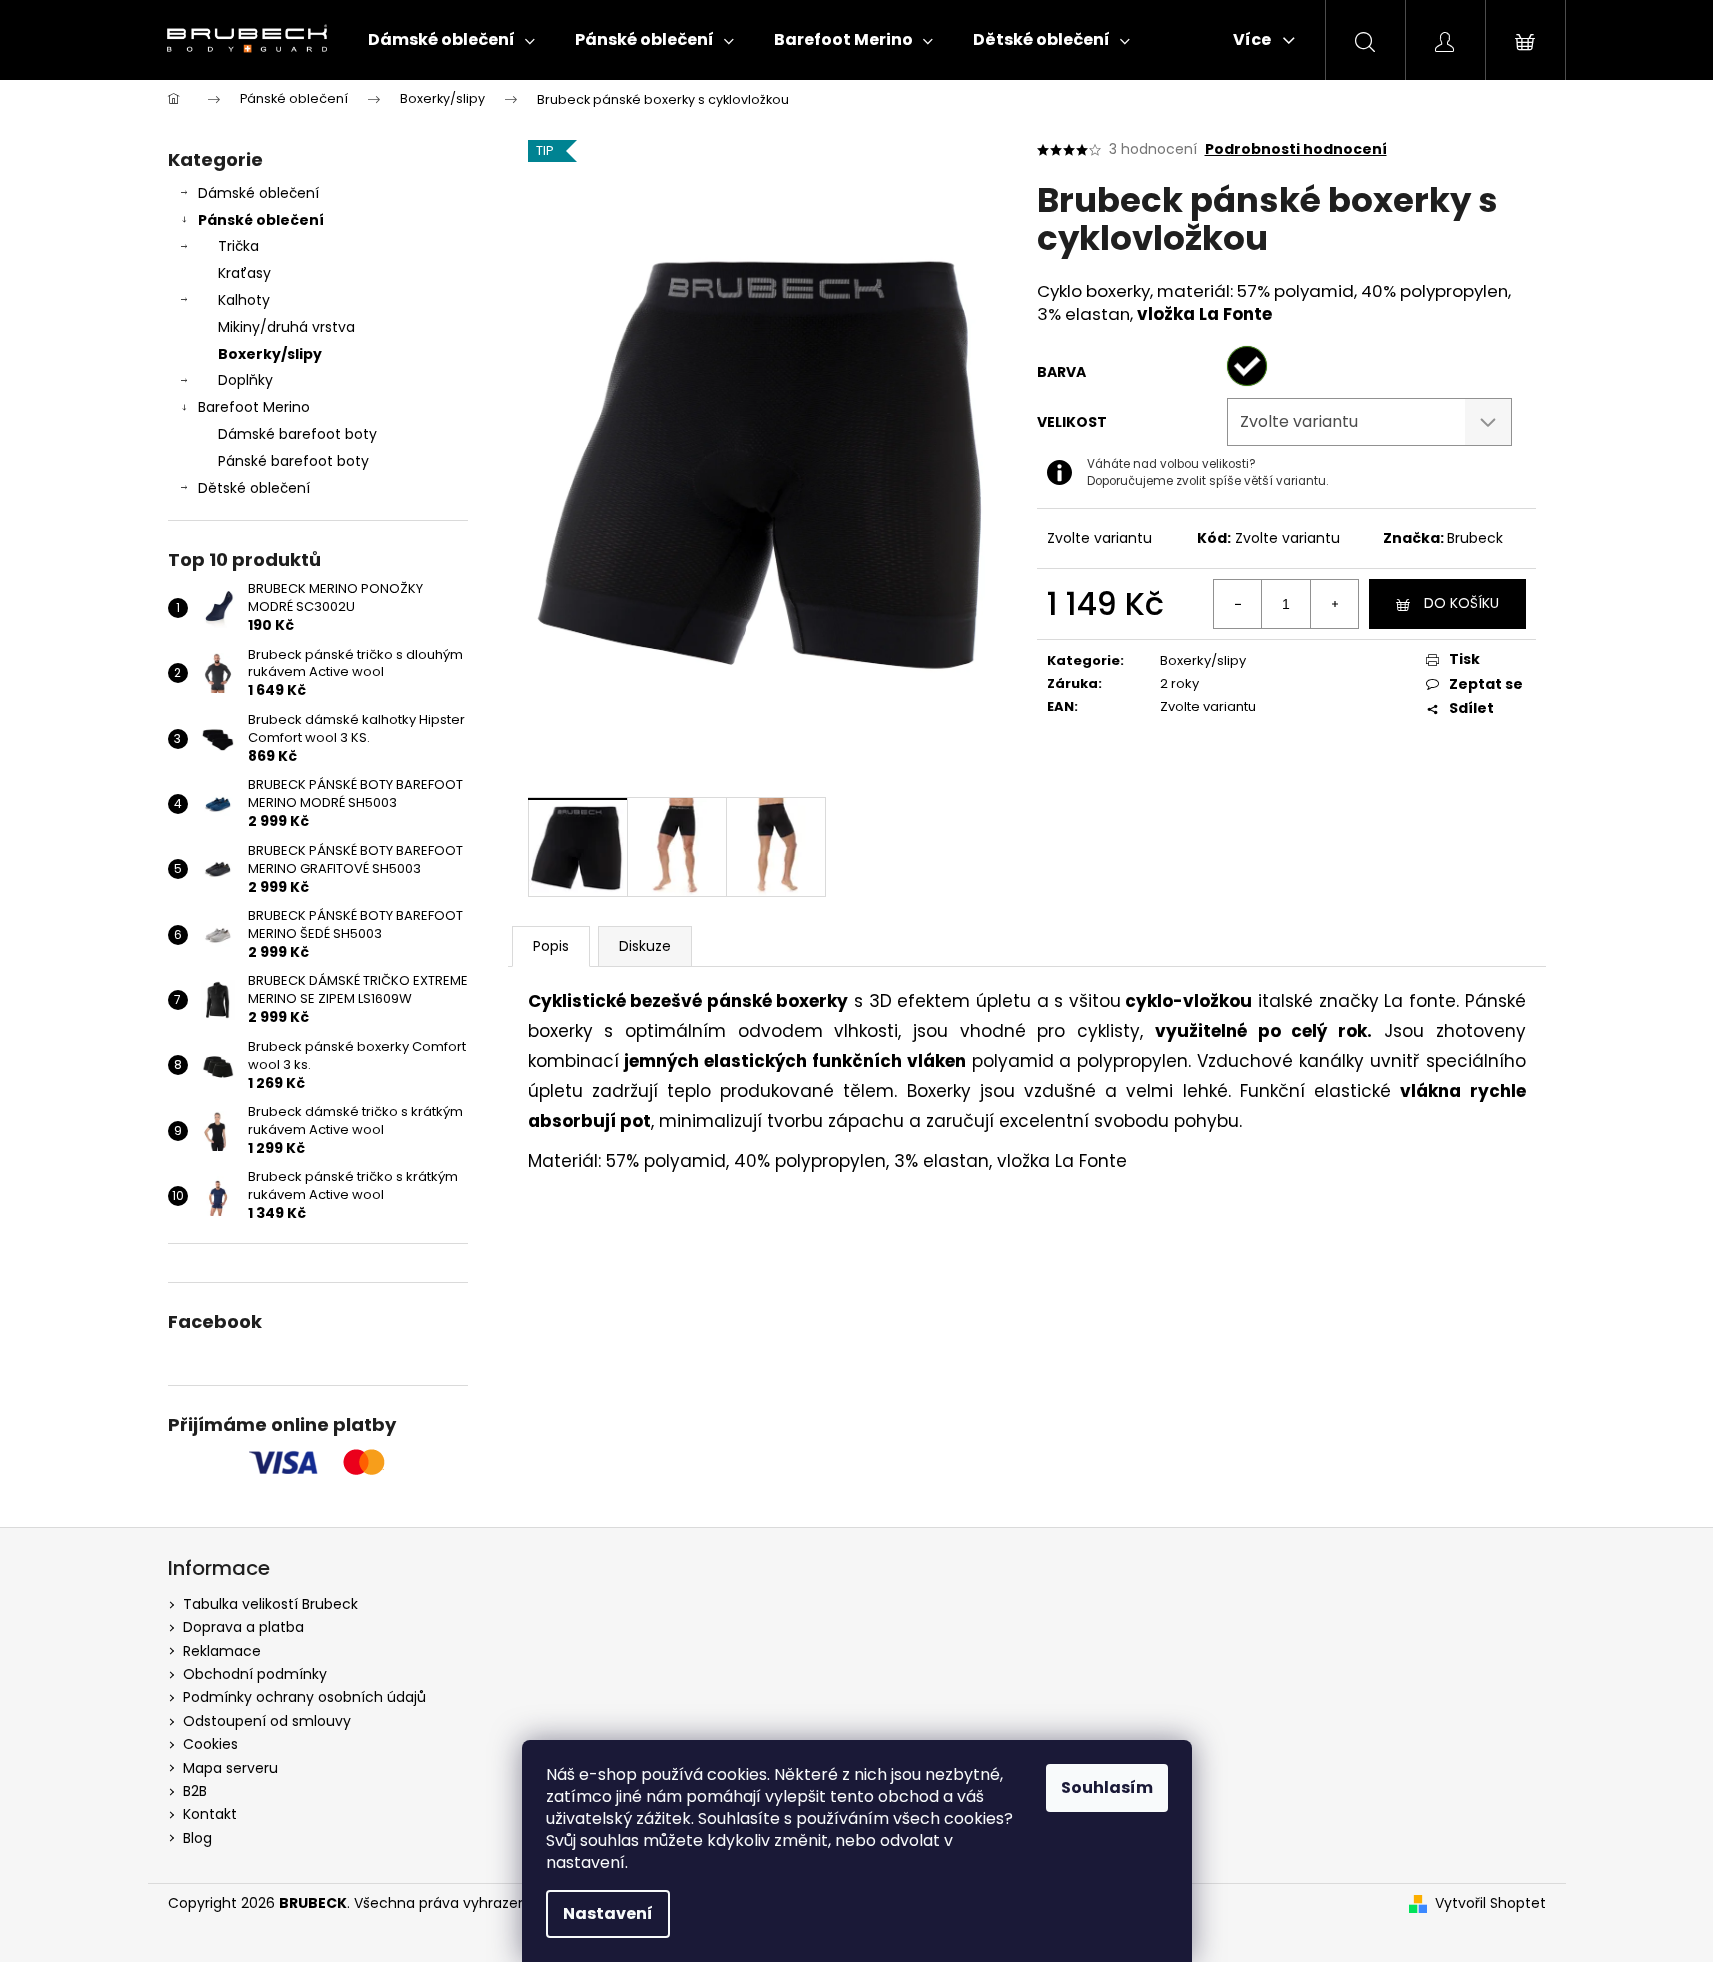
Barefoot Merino (254, 407)
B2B (195, 1791)
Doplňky (245, 380)
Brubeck (1475, 538)
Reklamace (222, 1651)
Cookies (210, 1744)
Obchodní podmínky (255, 1674)
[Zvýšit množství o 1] (1334, 604)
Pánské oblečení (261, 220)
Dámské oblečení (258, 193)
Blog (197, 1838)
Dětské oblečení (254, 488)
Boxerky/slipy (270, 354)
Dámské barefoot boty (297, 434)
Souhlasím (1107, 1787)
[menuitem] (451, 40)
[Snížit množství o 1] (1238, 604)
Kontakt (210, 1814)
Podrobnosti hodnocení (1296, 149)
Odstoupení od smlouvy (267, 1721)
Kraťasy (244, 273)
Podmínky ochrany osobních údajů (304, 1697)
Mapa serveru (230, 1768)
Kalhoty (244, 300)
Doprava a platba (243, 1627)
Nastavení (608, 1913)
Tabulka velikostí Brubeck (270, 1604)
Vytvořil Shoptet (1490, 1903)
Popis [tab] (551, 946)
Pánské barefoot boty (293, 461)
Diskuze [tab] (645, 946)
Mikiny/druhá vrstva (286, 327)
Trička (238, 246)
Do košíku (1461, 603)
